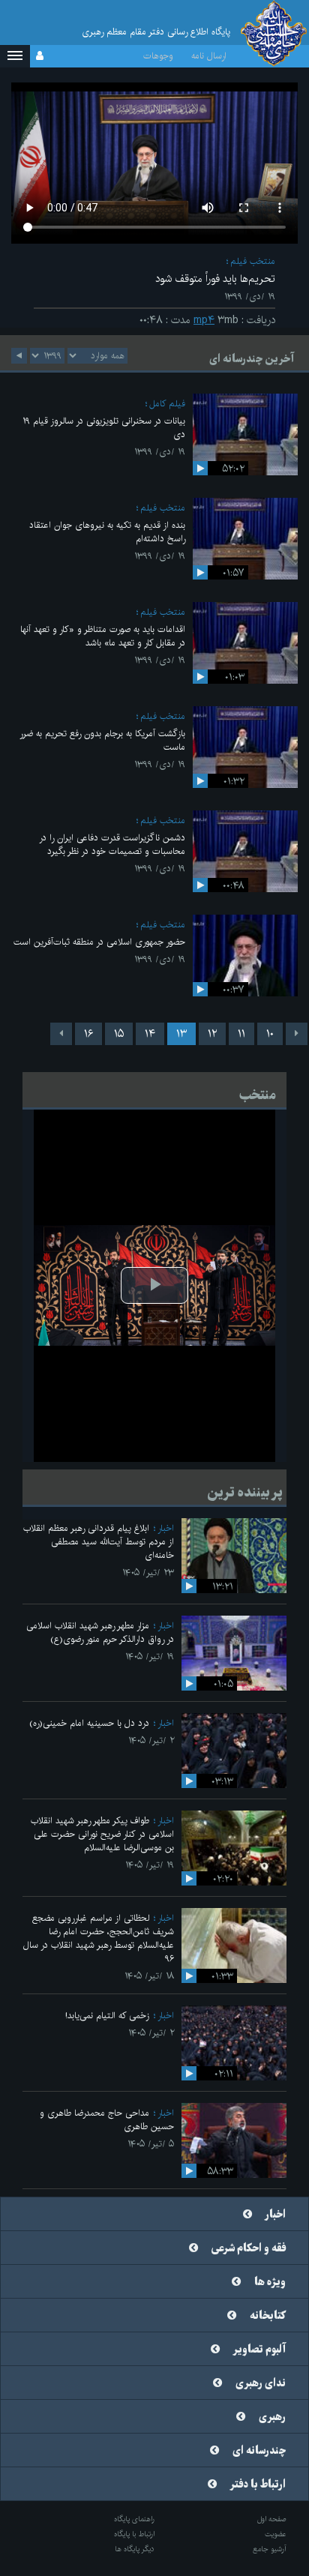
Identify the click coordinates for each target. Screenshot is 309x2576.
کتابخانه (268, 2316)
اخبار (166, 1528)
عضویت (276, 2534)
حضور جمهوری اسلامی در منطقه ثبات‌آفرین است (99, 942)
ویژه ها (270, 2282)
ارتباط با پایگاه (134, 2534)
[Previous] (297, 1034)
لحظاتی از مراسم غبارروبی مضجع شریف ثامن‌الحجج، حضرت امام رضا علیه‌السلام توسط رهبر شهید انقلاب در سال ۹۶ (99, 1938)
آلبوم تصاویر (259, 2350)
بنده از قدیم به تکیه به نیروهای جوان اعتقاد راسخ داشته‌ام (107, 532)
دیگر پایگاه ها (135, 2549)
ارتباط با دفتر (258, 2485)
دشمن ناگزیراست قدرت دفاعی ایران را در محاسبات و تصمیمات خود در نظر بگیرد (112, 845)
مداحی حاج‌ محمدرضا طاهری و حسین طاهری (107, 2120)
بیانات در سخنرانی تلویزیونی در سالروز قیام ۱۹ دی (104, 428)
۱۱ (241, 1034)
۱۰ (270, 1034)
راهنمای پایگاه (134, 2519)
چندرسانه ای (259, 2451)
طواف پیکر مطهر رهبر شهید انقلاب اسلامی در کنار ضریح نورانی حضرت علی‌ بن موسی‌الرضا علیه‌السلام (102, 1834)
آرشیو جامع (270, 2549)
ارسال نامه (209, 56)
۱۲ (212, 1034)
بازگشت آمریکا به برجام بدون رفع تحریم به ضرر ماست (102, 740)
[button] (15, 56)
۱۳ (181, 1034)
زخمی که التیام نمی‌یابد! (107, 2016)
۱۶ (88, 1034)
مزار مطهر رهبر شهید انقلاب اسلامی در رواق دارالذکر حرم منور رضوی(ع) (100, 1632)
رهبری (272, 2417)
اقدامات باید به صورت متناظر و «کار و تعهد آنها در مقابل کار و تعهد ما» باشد (103, 636)
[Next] (61, 1034)
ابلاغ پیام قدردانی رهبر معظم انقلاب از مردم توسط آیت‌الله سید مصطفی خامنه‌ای (99, 1542)
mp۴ (204, 320)
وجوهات (158, 56)
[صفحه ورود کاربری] (40, 56)
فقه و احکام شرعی (249, 2248)
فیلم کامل (167, 404)
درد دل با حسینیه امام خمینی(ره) (89, 1723)
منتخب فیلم (253, 261)
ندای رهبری (261, 2383)
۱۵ (119, 1034)
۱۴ (150, 1034)
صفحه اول (272, 2519)
